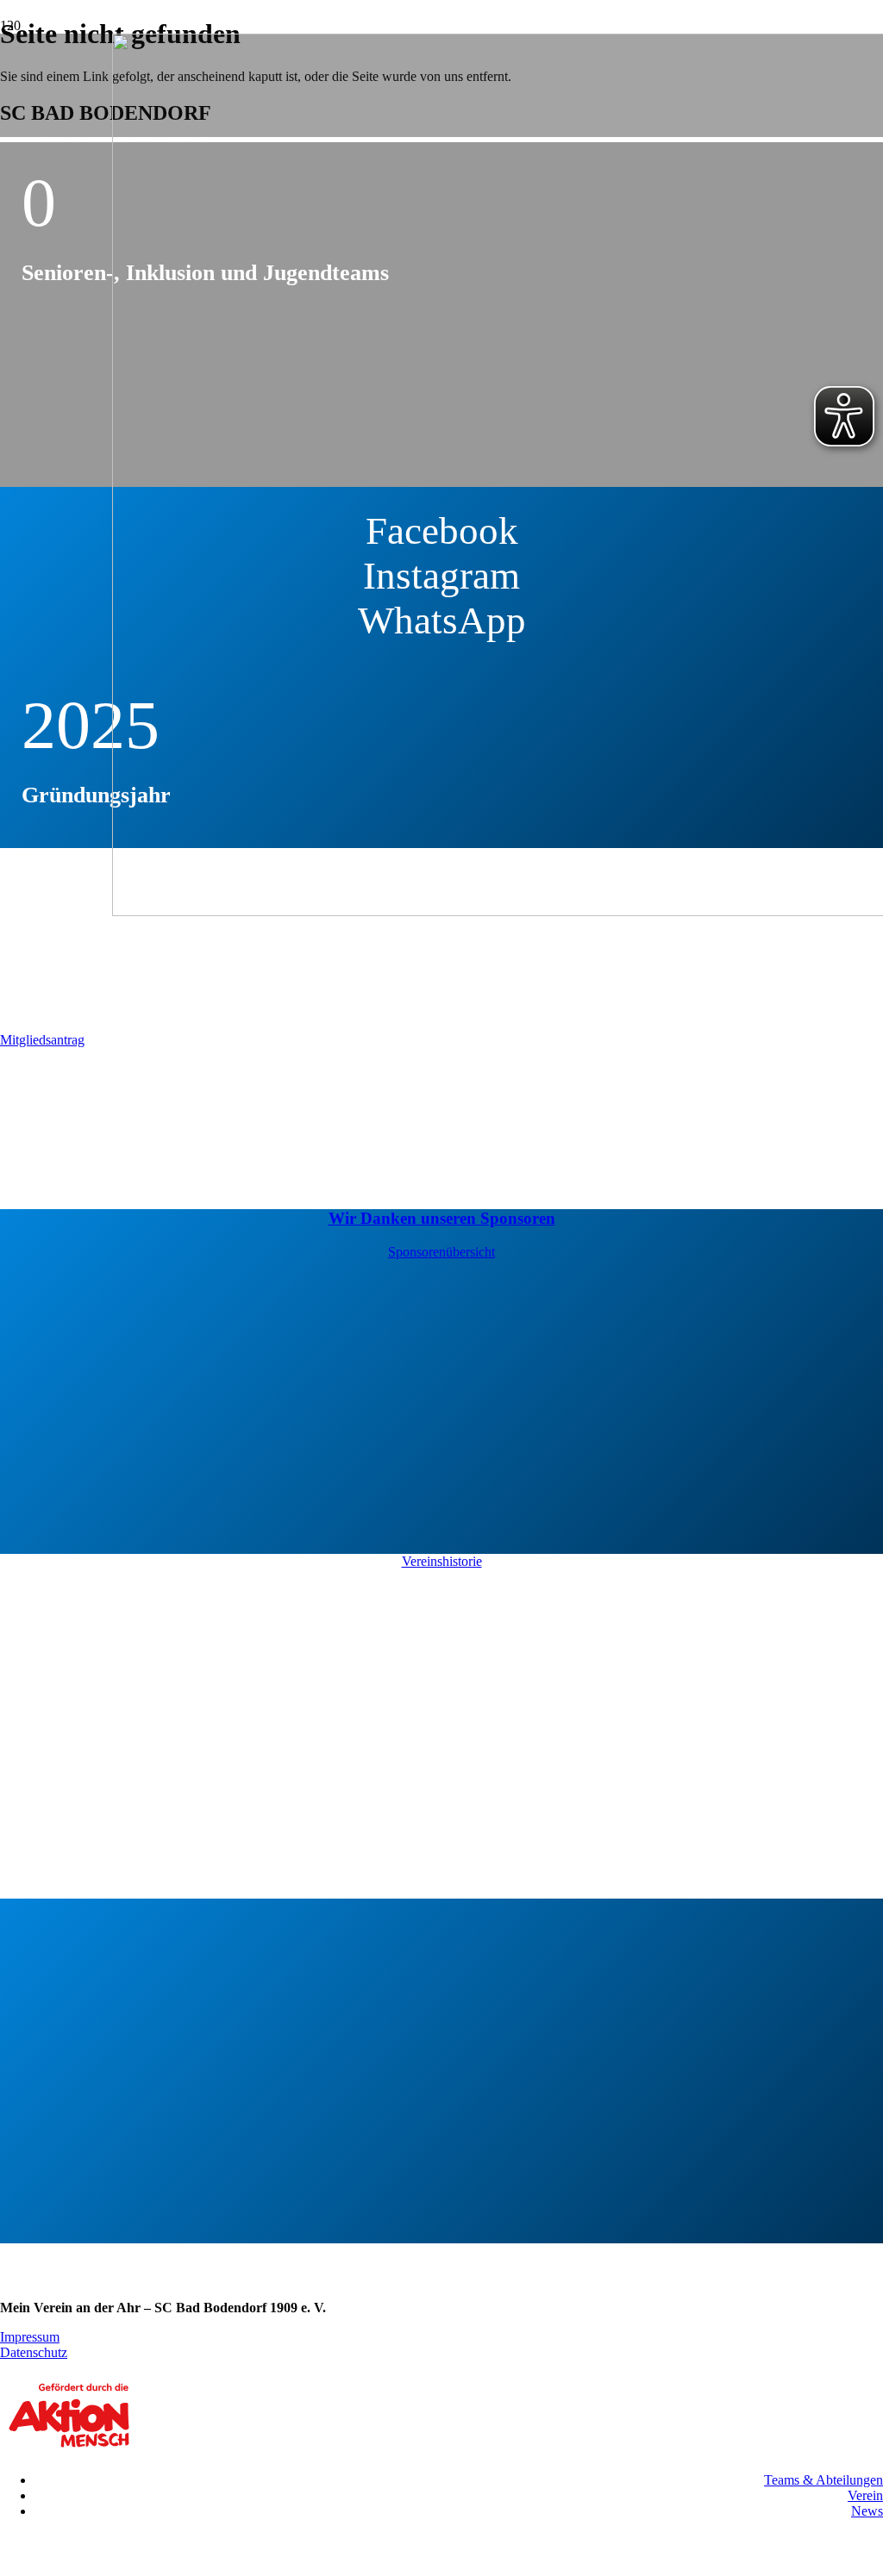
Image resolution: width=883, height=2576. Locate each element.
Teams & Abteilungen (824, 2480)
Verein (865, 2495)
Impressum (30, 2337)
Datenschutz (34, 2352)
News (867, 2511)
